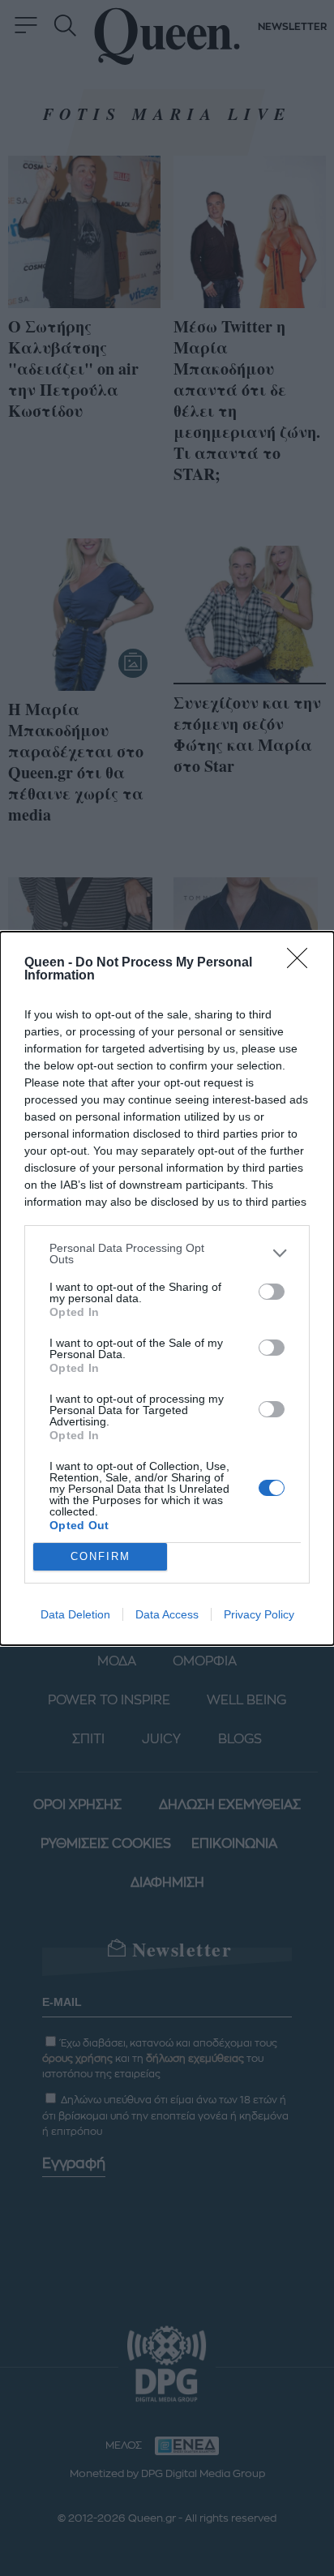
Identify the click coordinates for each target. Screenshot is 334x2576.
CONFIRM (101, 1556)
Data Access (167, 1614)
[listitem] (167, 1254)
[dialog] (167, 1288)
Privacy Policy (259, 1614)
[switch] (272, 1292)
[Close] (302, 963)
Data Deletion (75, 1614)
